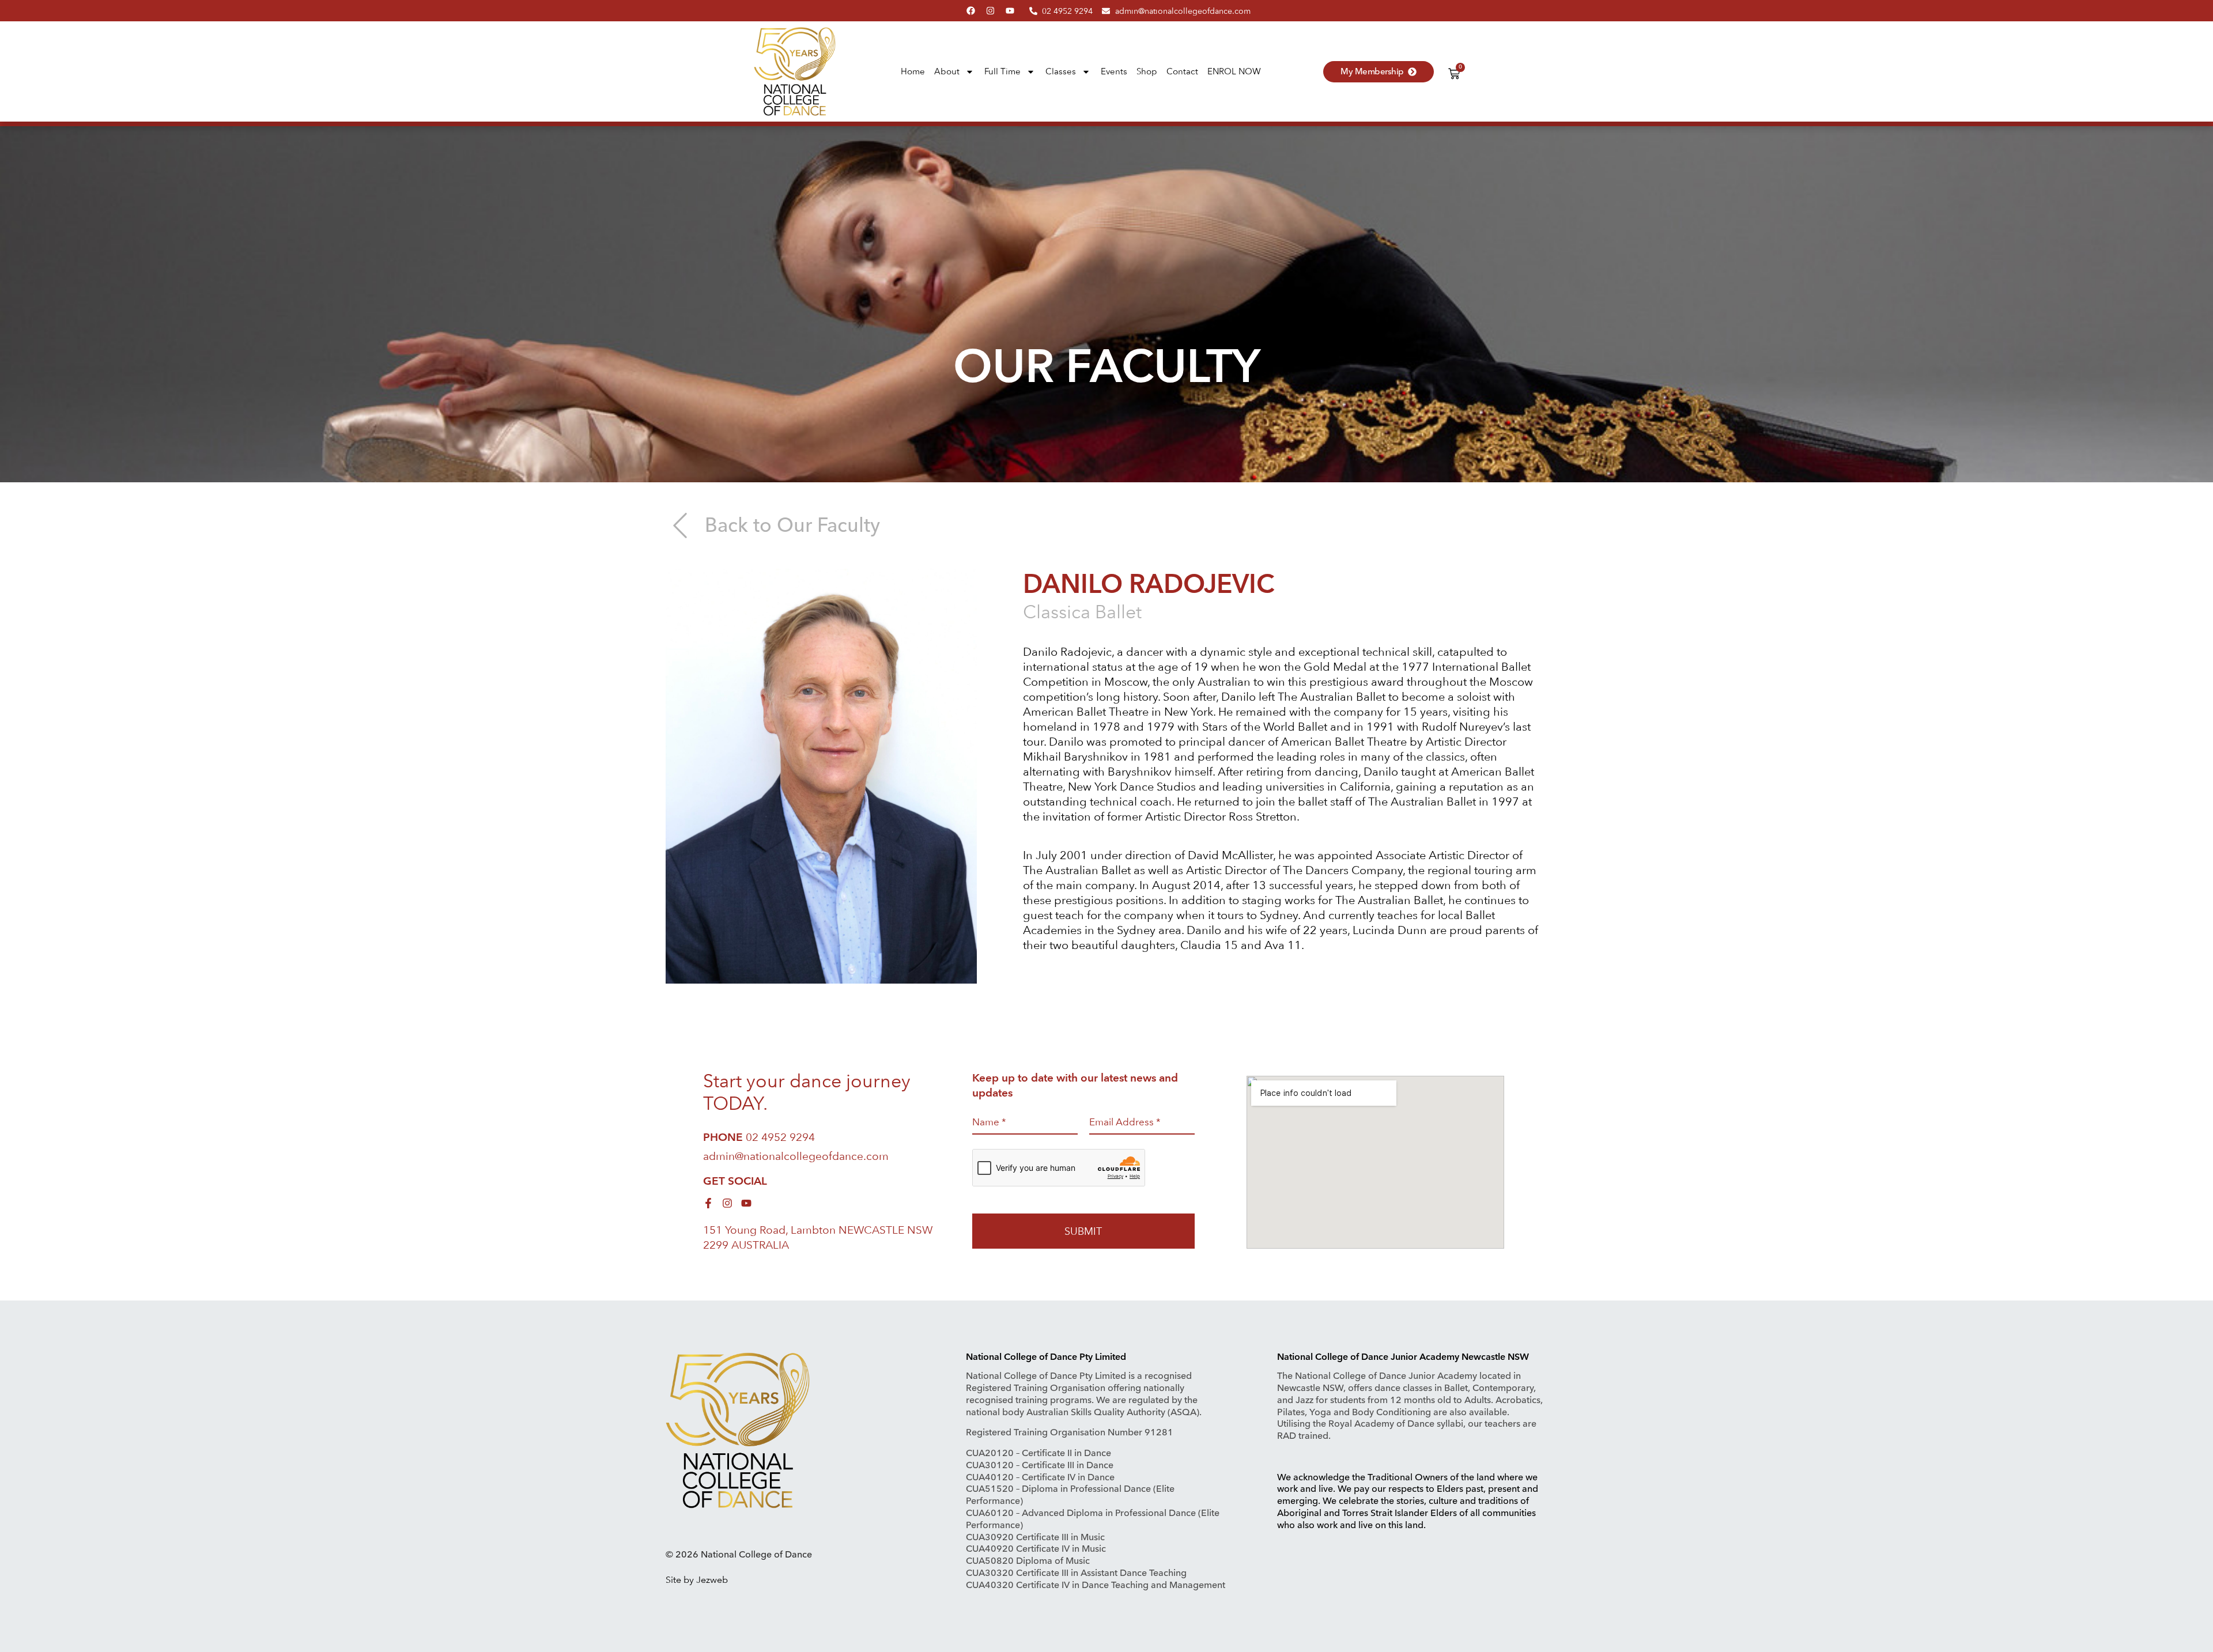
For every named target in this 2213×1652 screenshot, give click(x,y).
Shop (1147, 71)
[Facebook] (971, 11)
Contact (1182, 71)
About (947, 71)
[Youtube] (1010, 11)
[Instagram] (990, 11)
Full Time (1002, 71)
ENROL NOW (1234, 71)
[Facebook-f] (708, 1203)
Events (1114, 71)
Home (913, 71)
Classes (1061, 71)
